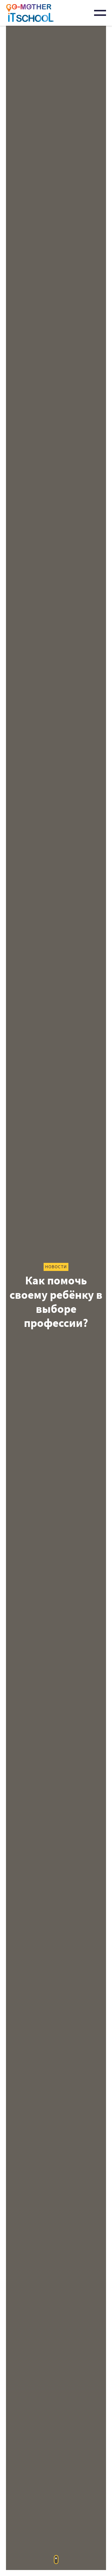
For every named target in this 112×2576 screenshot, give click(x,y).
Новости (56, 1267)
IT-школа (30, 13)
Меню (100, 13)
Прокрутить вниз (56, 2560)
